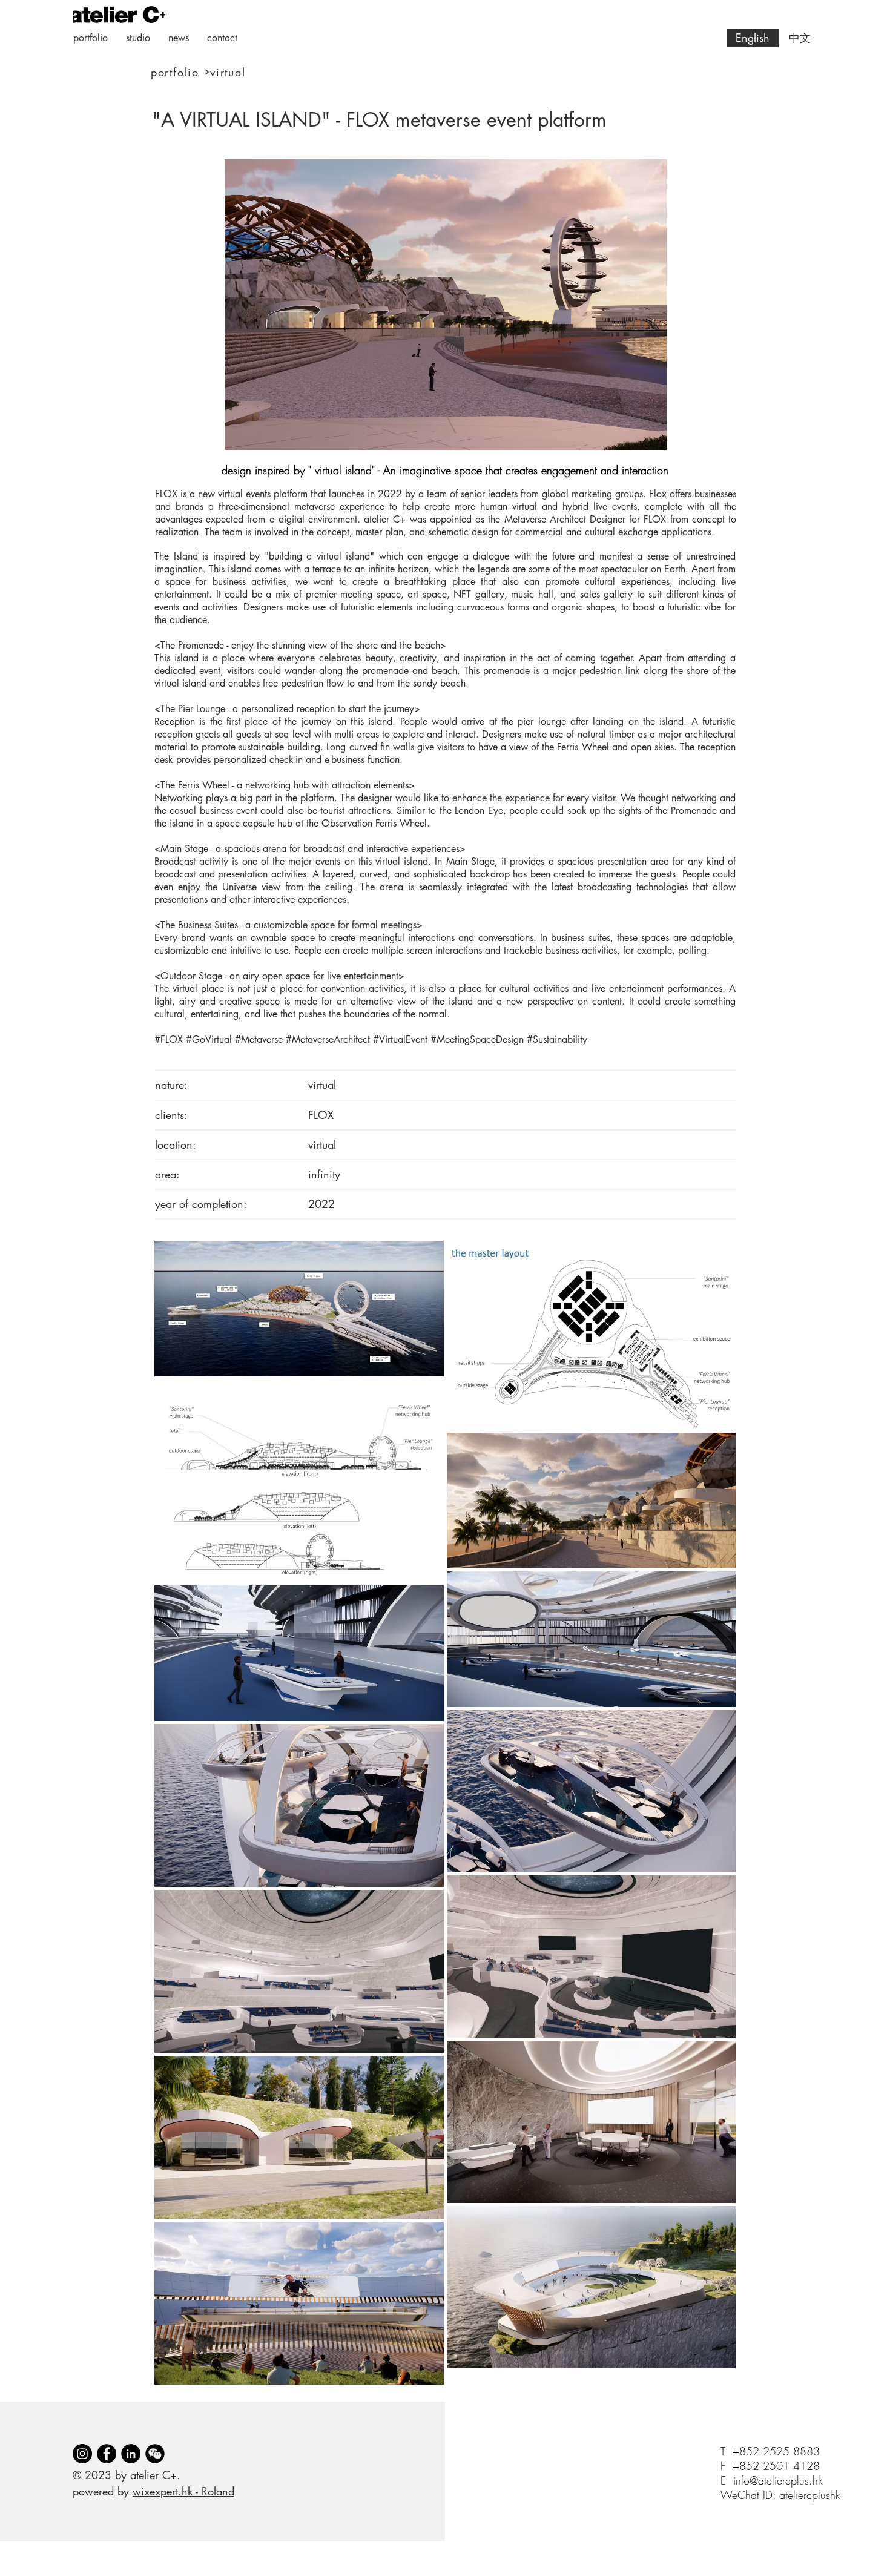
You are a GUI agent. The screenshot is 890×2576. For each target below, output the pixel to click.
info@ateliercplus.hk (778, 2480)
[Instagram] (82, 2454)
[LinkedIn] (131, 2454)
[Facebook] (107, 2454)
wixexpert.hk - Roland (183, 2491)
